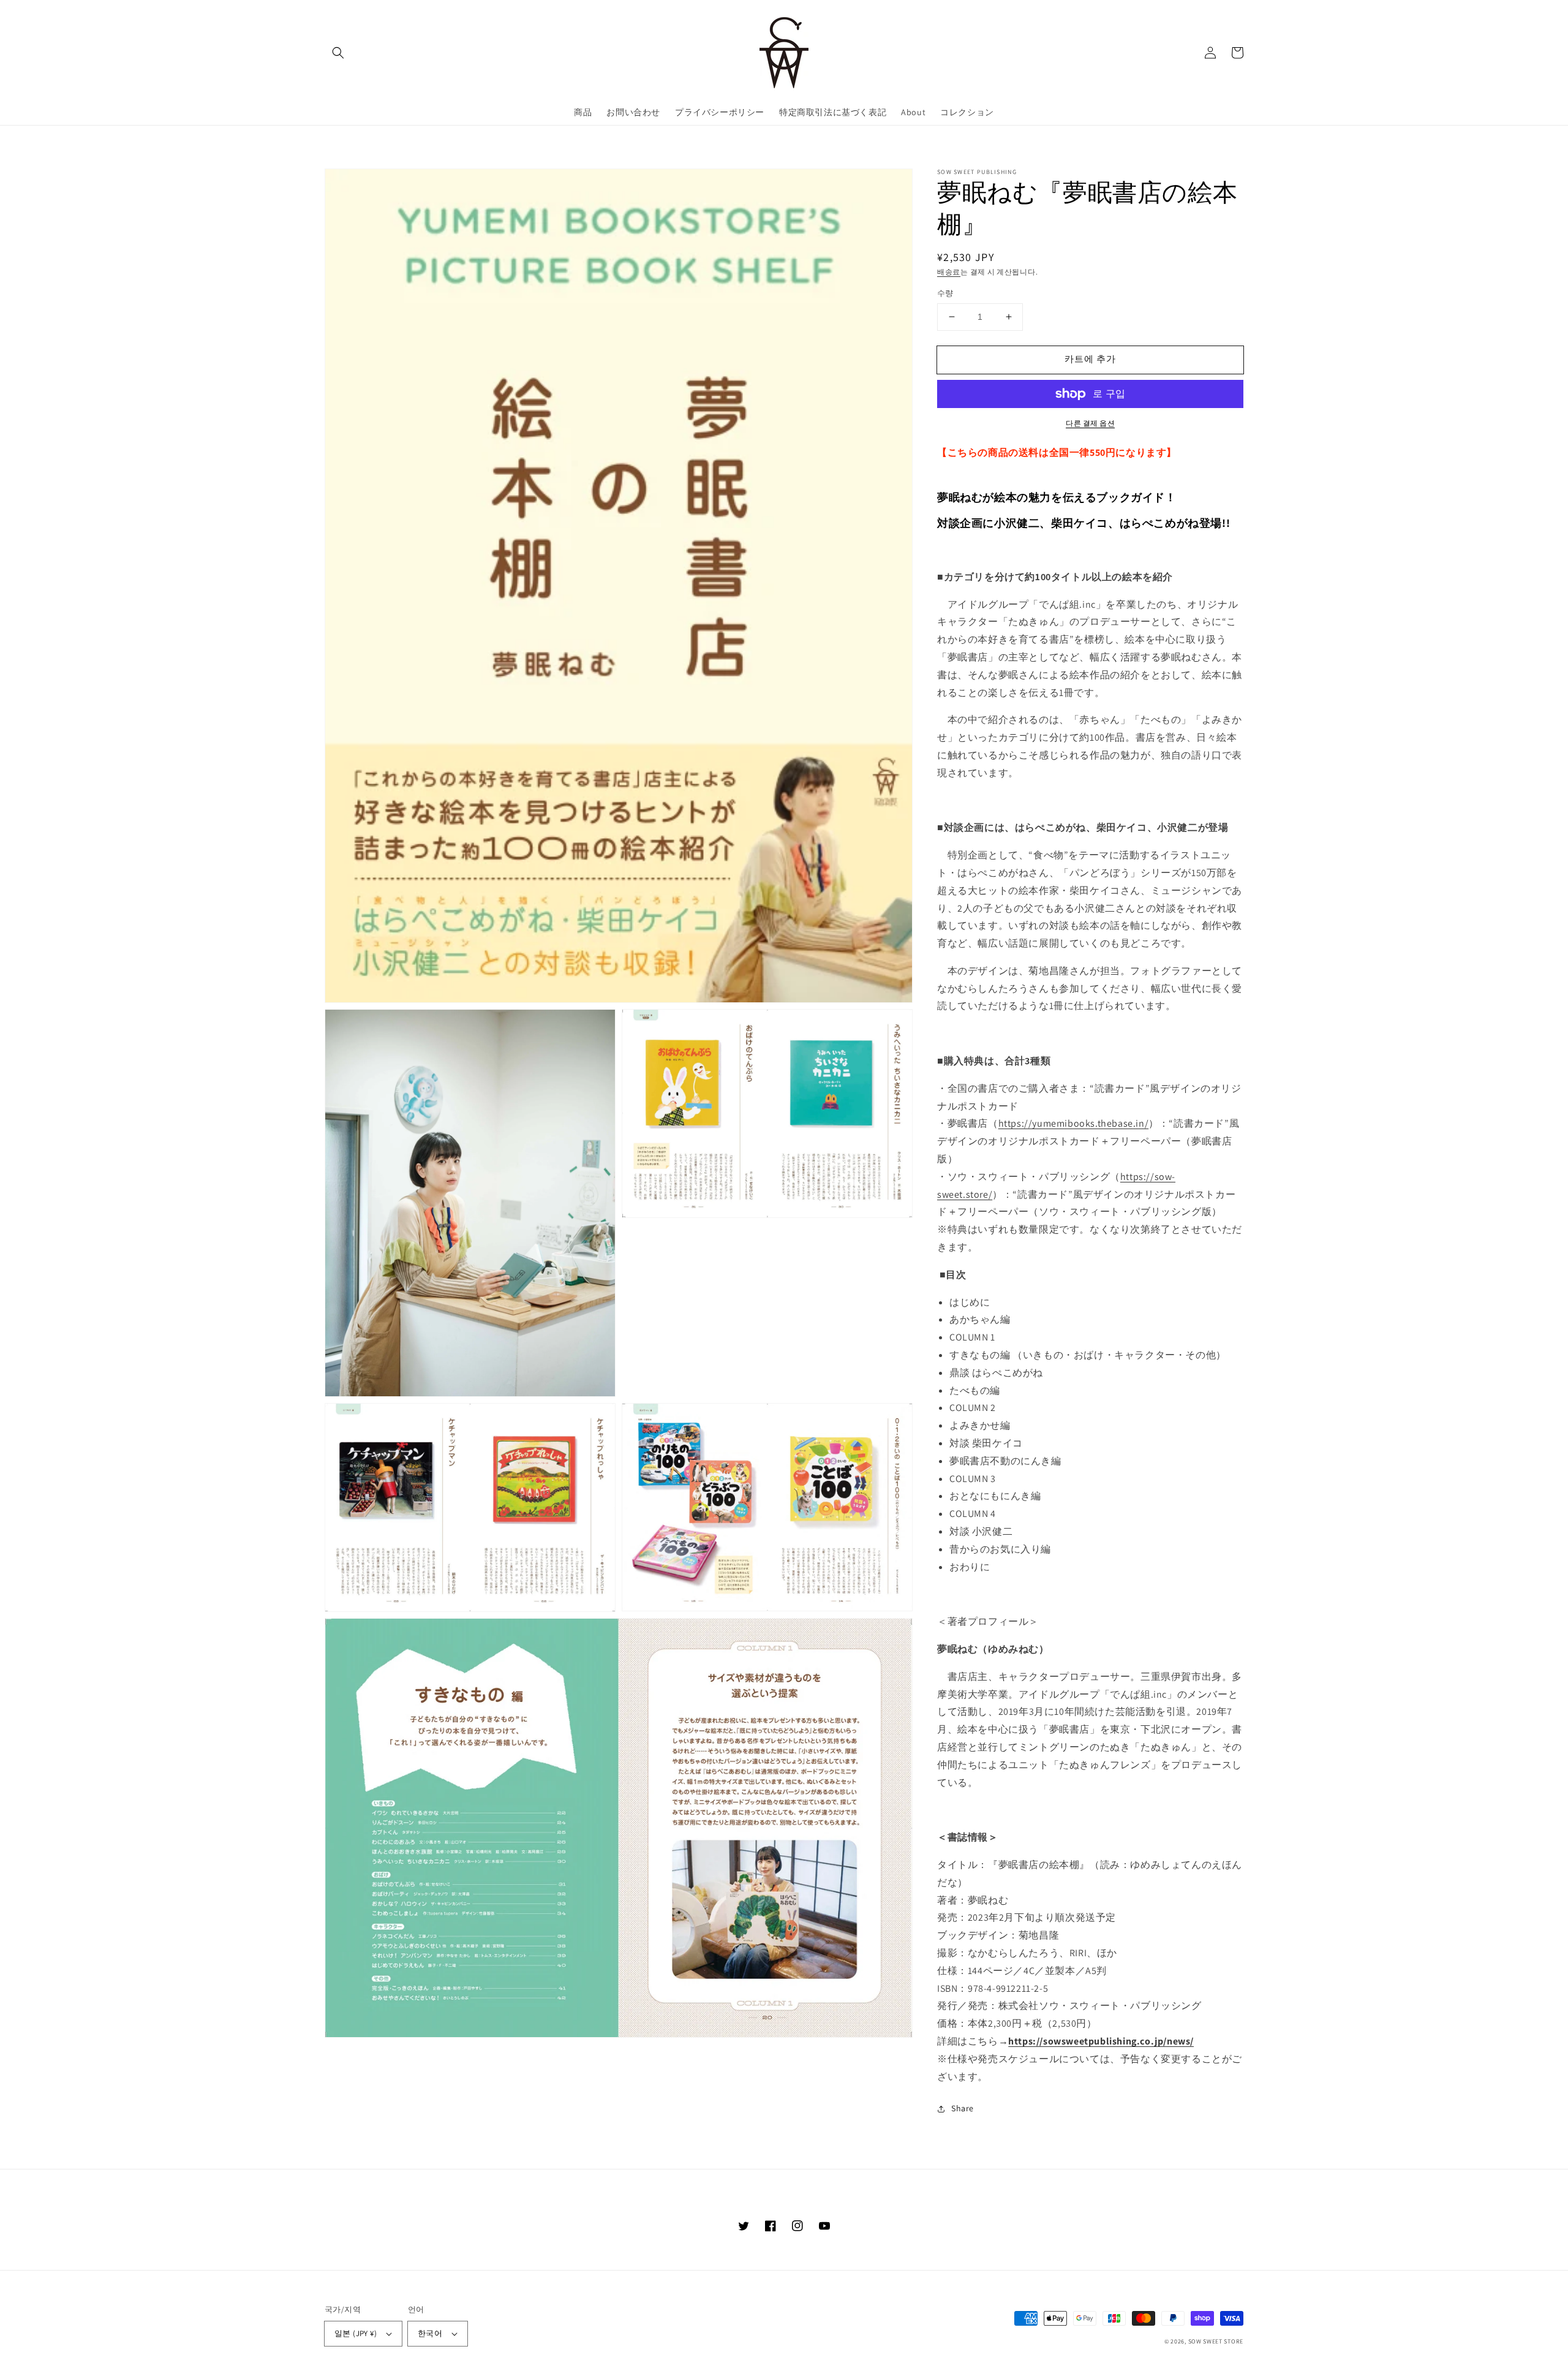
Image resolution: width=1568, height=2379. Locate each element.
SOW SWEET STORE (1216, 2341)
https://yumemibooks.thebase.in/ (1074, 1123)
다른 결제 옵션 (1090, 423)
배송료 (949, 272)
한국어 (430, 2333)
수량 (945, 293)
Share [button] (963, 2108)
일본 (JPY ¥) (356, 2333)
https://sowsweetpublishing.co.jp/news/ (1101, 2041)
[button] (338, 53)
